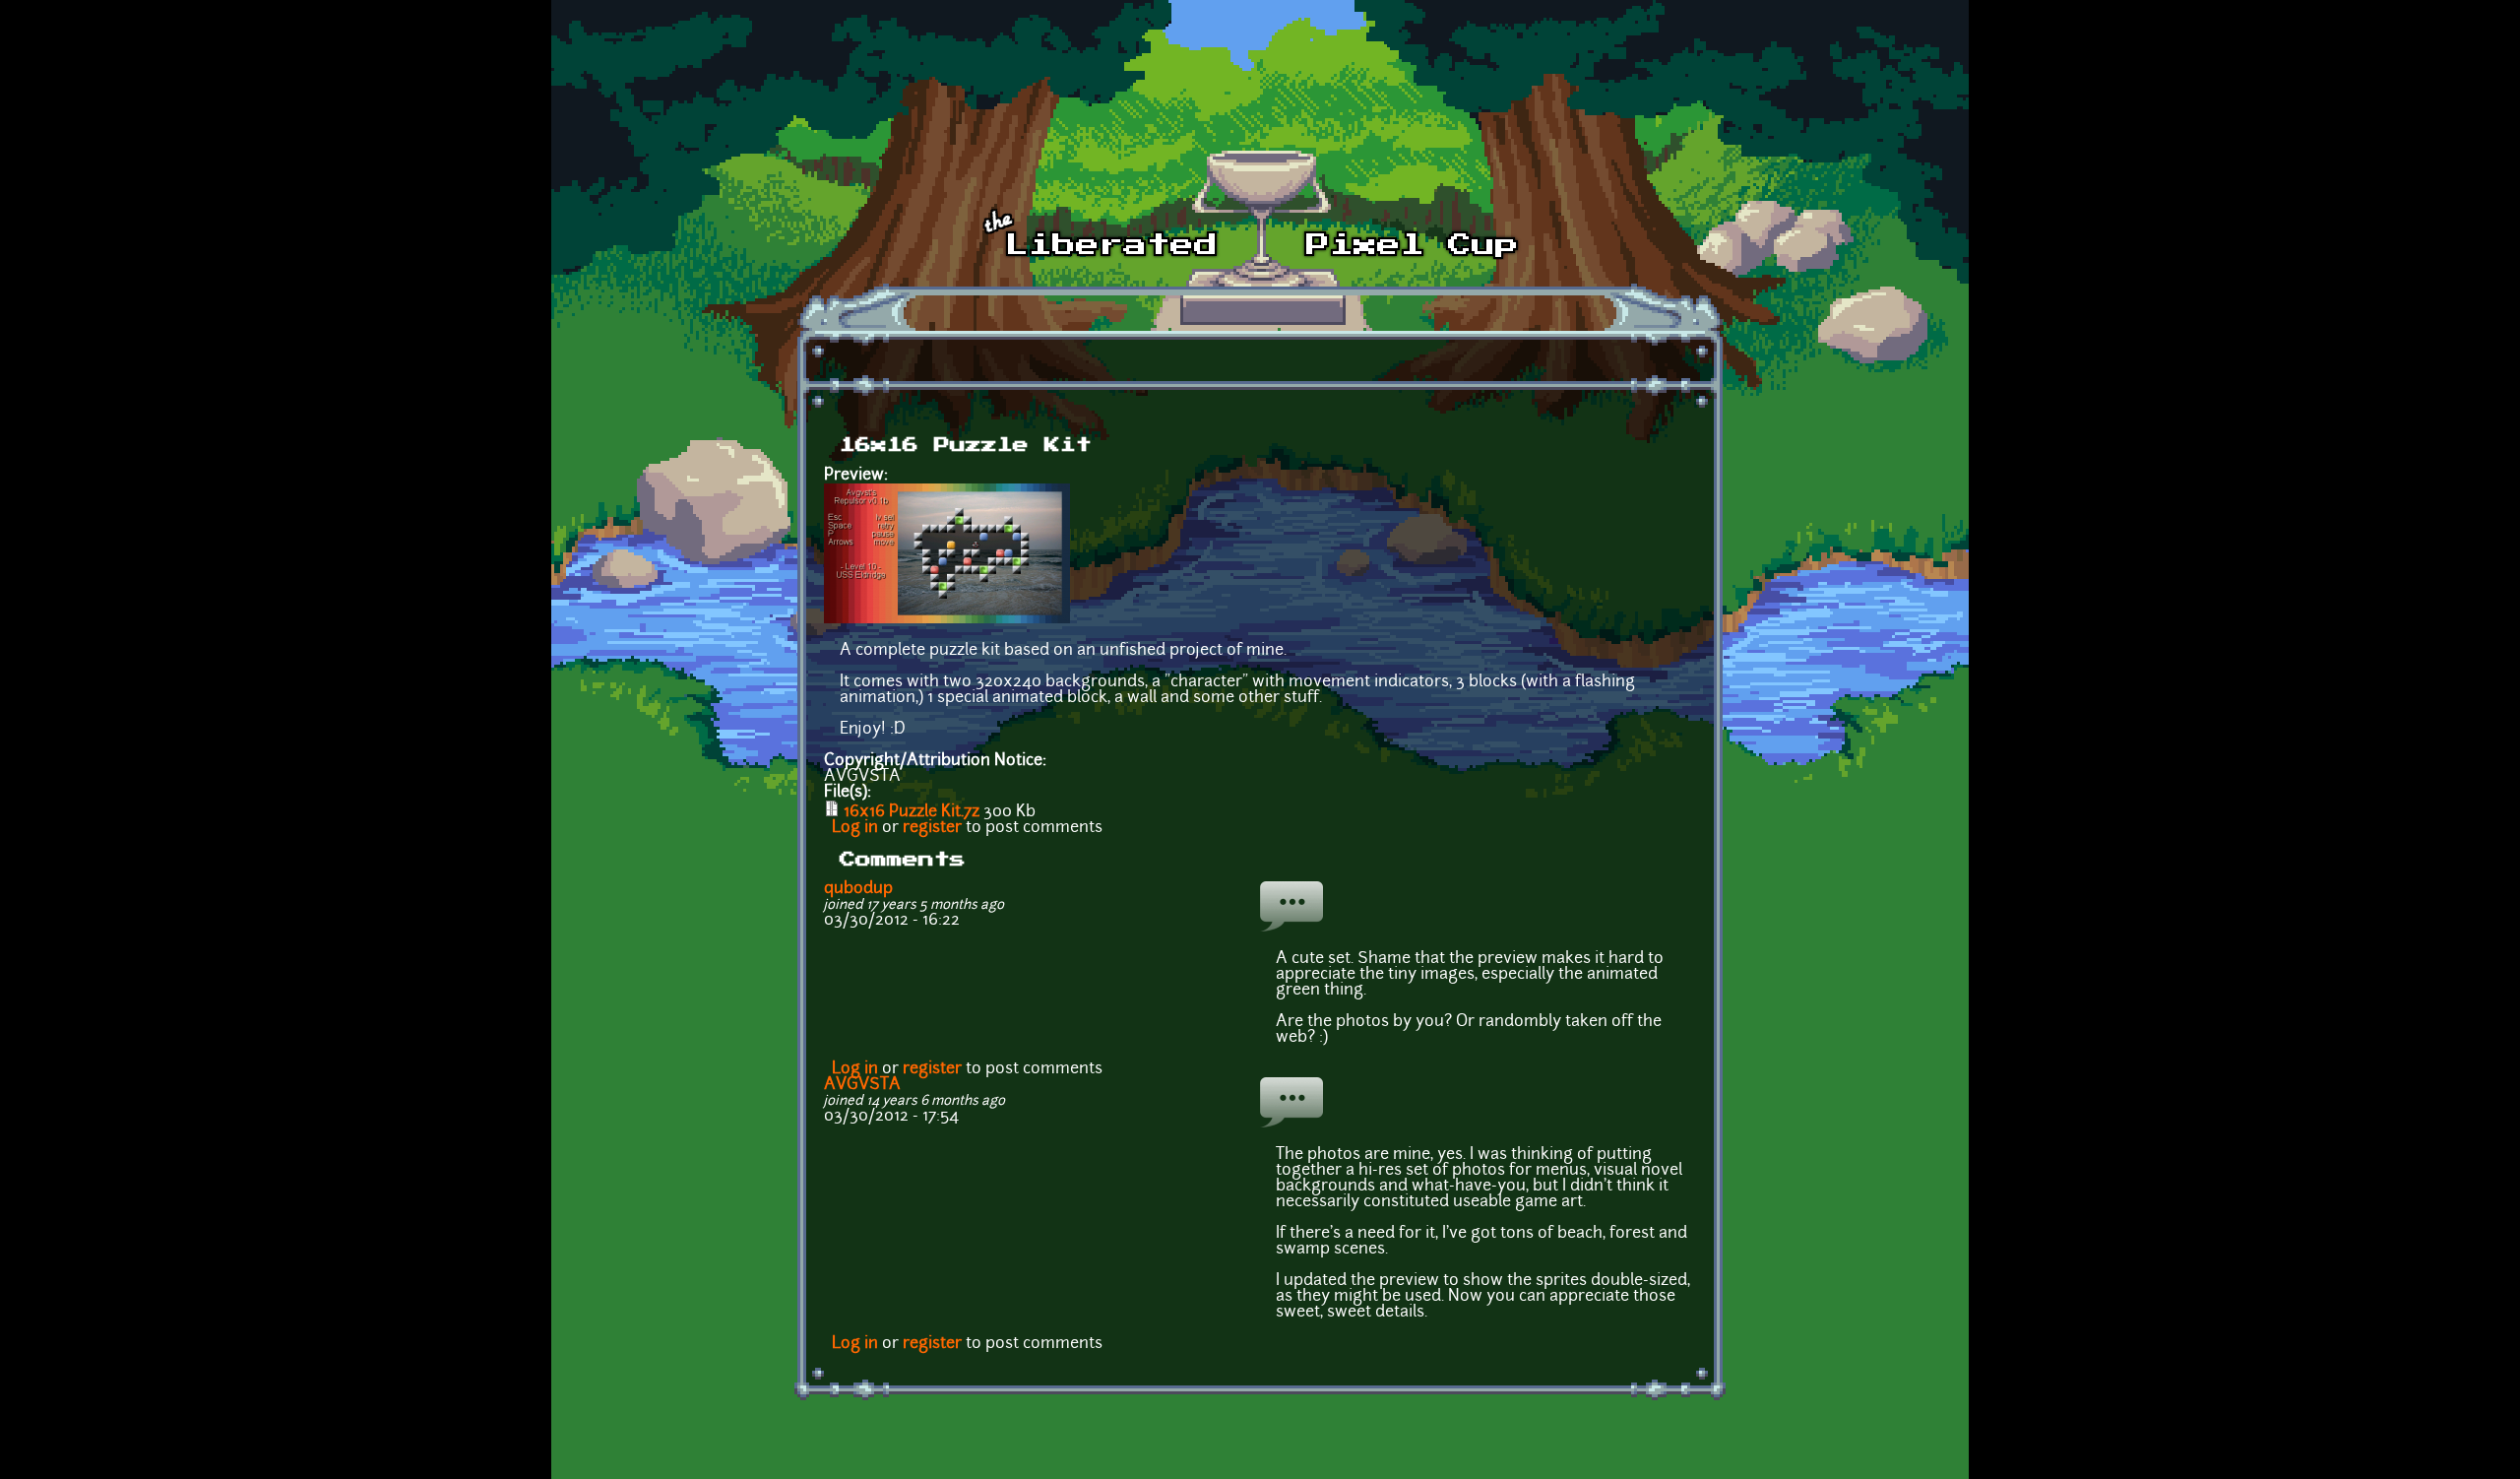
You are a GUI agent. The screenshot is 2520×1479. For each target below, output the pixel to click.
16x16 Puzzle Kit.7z (912, 812)
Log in (855, 828)
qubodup (858, 889)
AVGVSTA (862, 1085)
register (932, 828)
